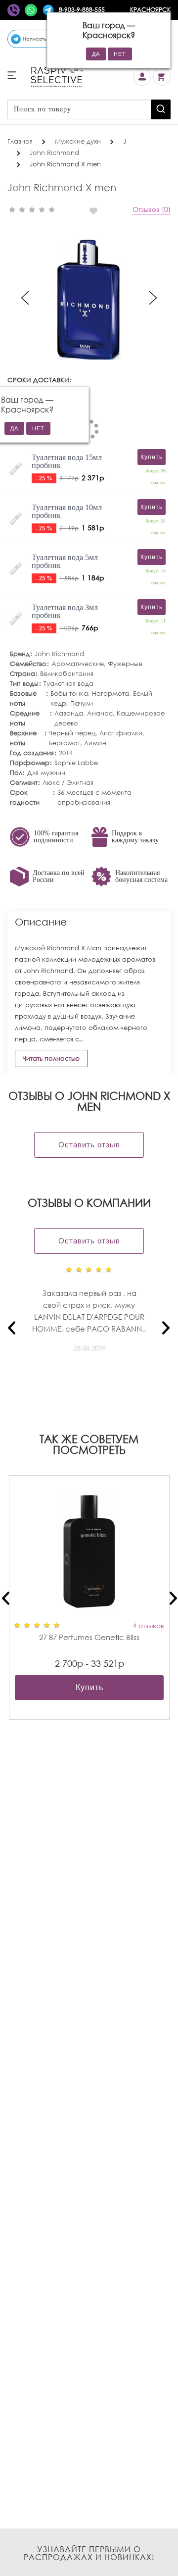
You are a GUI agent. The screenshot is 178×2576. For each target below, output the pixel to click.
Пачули (82, 703)
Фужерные (125, 664)
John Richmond (59, 654)
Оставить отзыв (89, 1145)
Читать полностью (51, 1058)
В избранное (97, 211)
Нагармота (111, 694)
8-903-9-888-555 (82, 10)
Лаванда (69, 713)
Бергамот (65, 743)
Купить (89, 1687)
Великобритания (67, 674)
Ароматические (78, 664)
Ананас (100, 713)
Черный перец (72, 733)
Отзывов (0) (152, 209)
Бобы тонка (69, 694)
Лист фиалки (121, 733)
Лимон (95, 743)
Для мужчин (46, 773)
